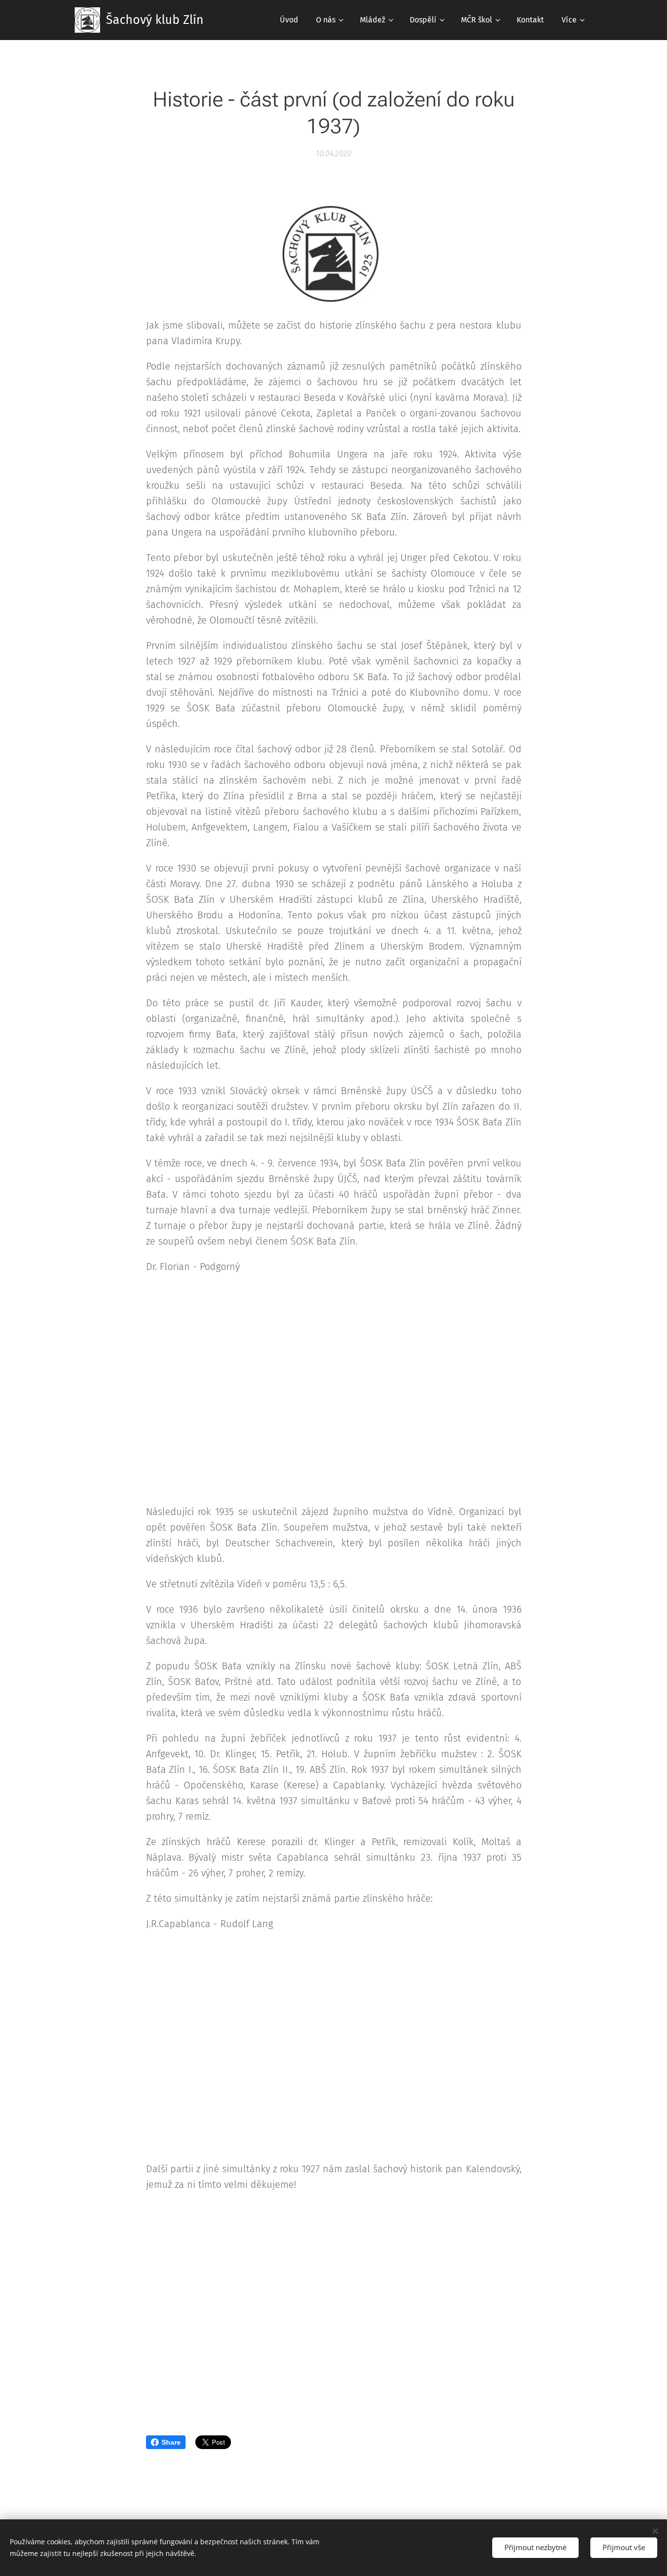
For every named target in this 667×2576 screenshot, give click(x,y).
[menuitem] (289, 20)
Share (171, 2442)
